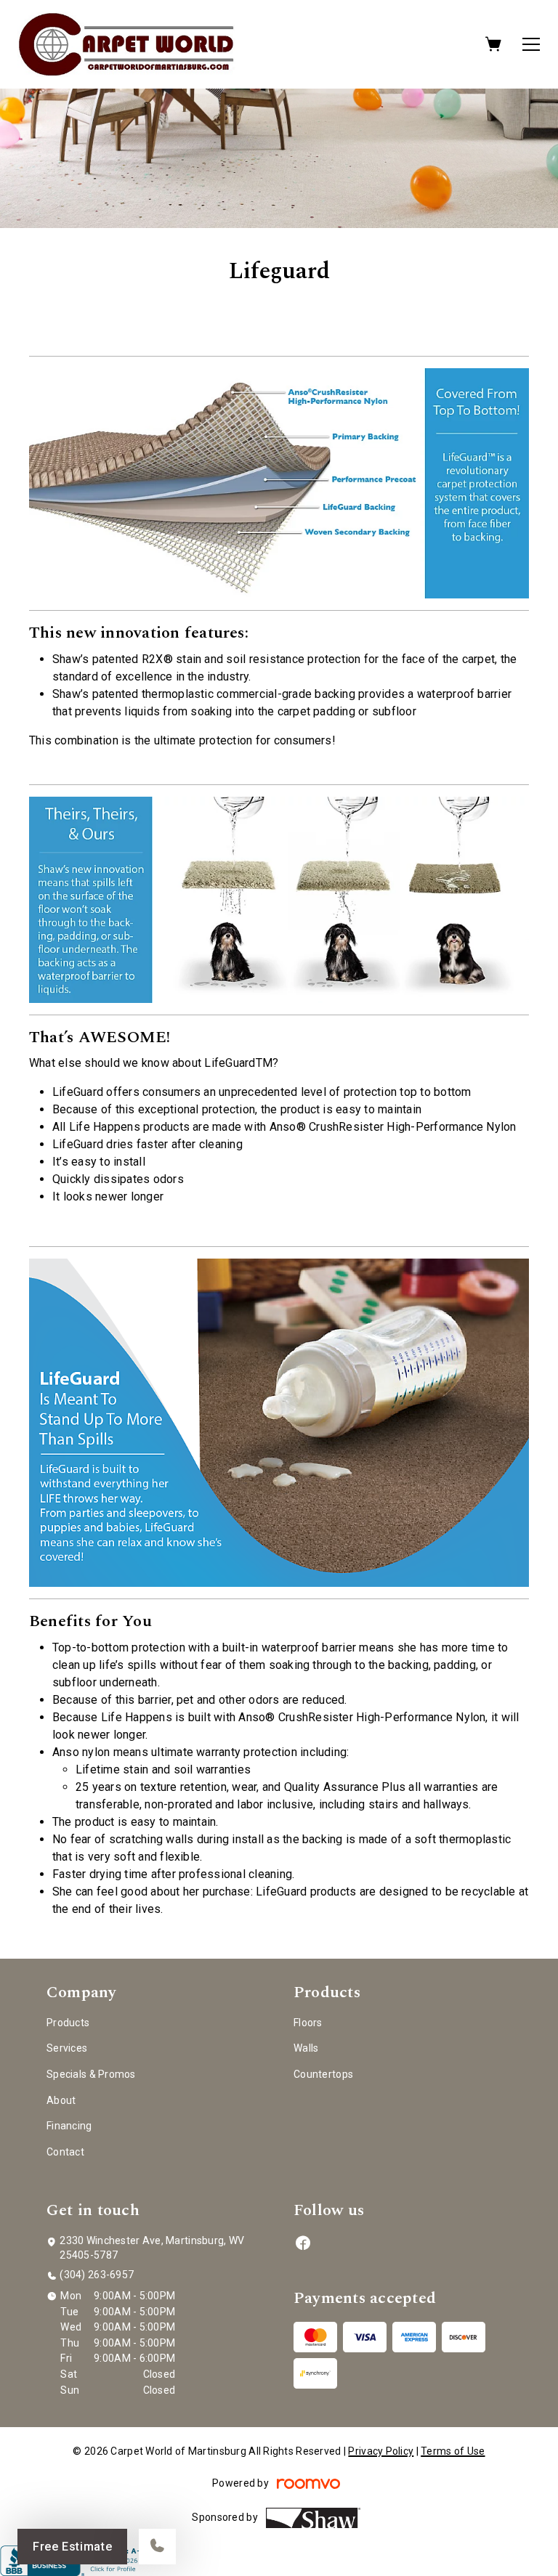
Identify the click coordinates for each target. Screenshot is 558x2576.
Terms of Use (453, 2451)
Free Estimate (72, 2547)
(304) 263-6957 (97, 2275)
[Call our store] (157, 2547)
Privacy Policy (381, 2451)
